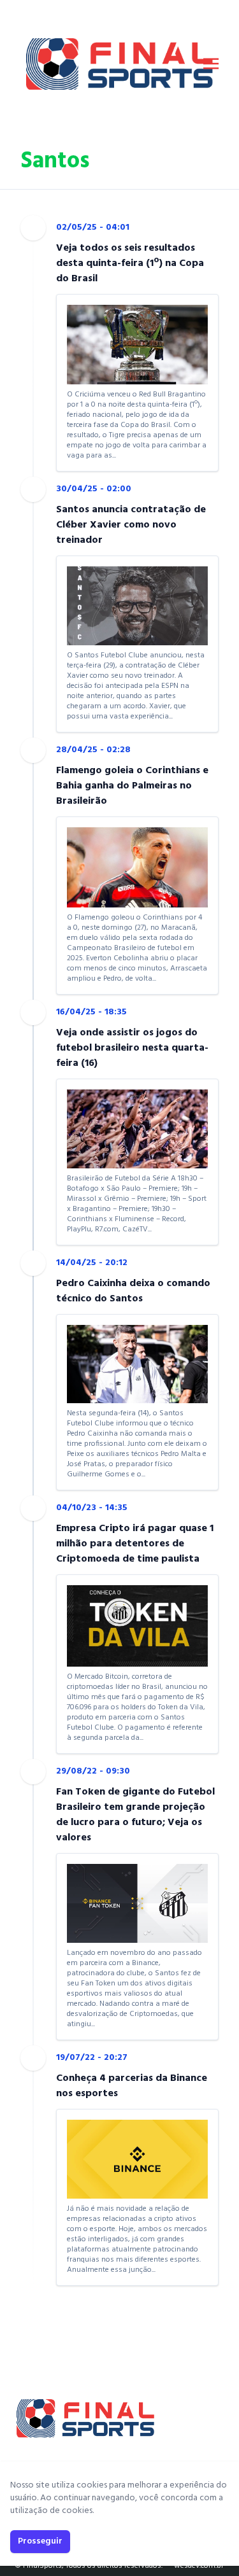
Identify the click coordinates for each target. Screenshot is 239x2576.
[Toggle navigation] (211, 64)
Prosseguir (40, 2541)
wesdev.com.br (199, 2566)
